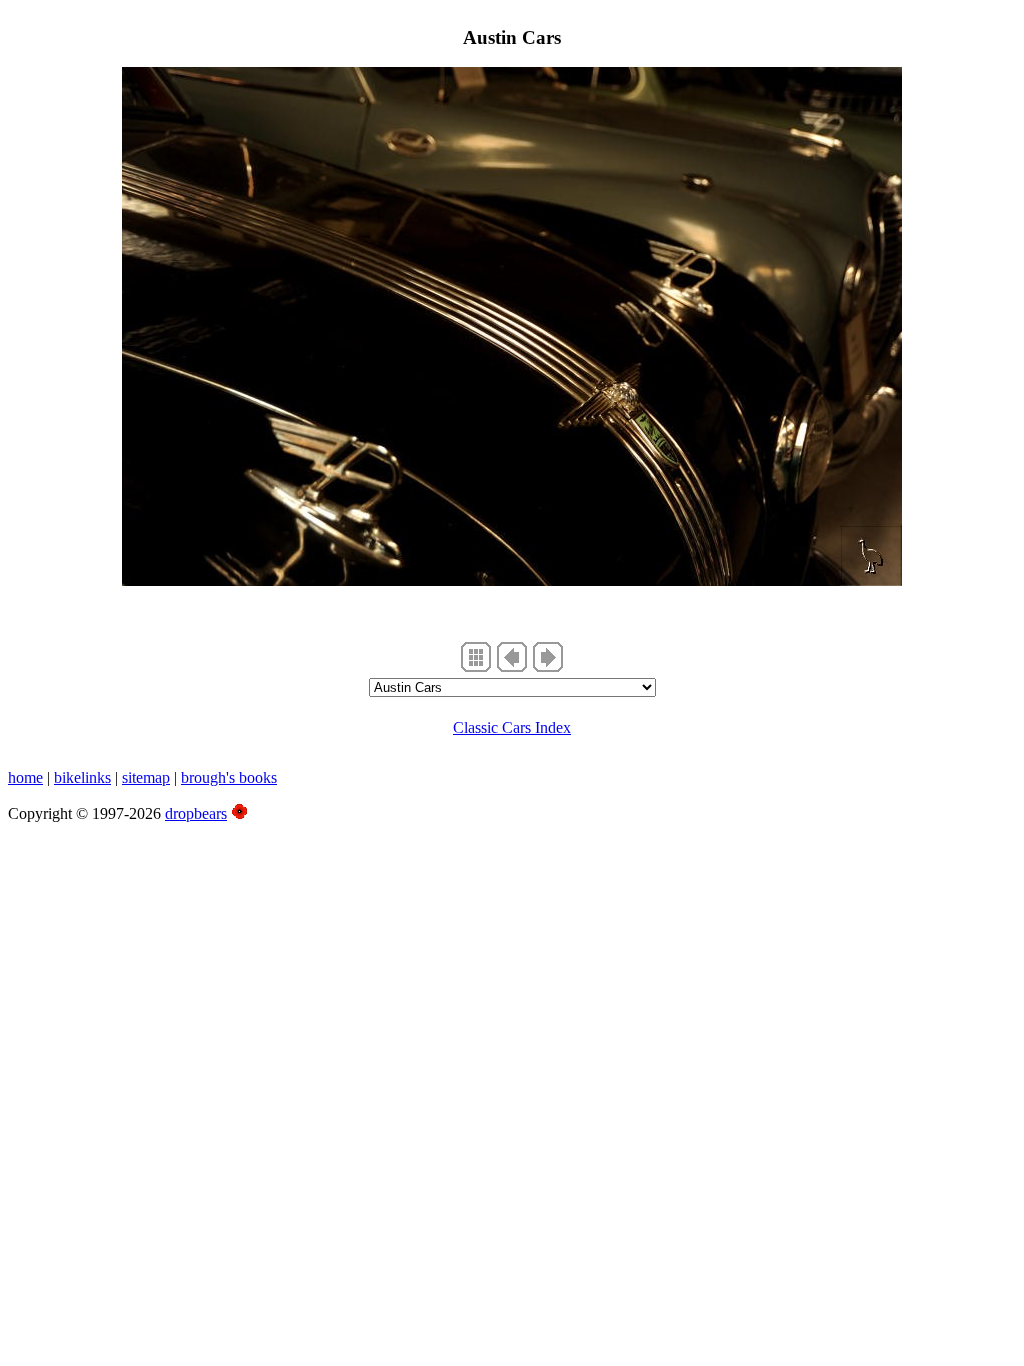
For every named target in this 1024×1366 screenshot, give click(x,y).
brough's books (229, 777)
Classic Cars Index (512, 727)
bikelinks (82, 777)
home (25, 777)
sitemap (146, 777)
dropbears (196, 813)
